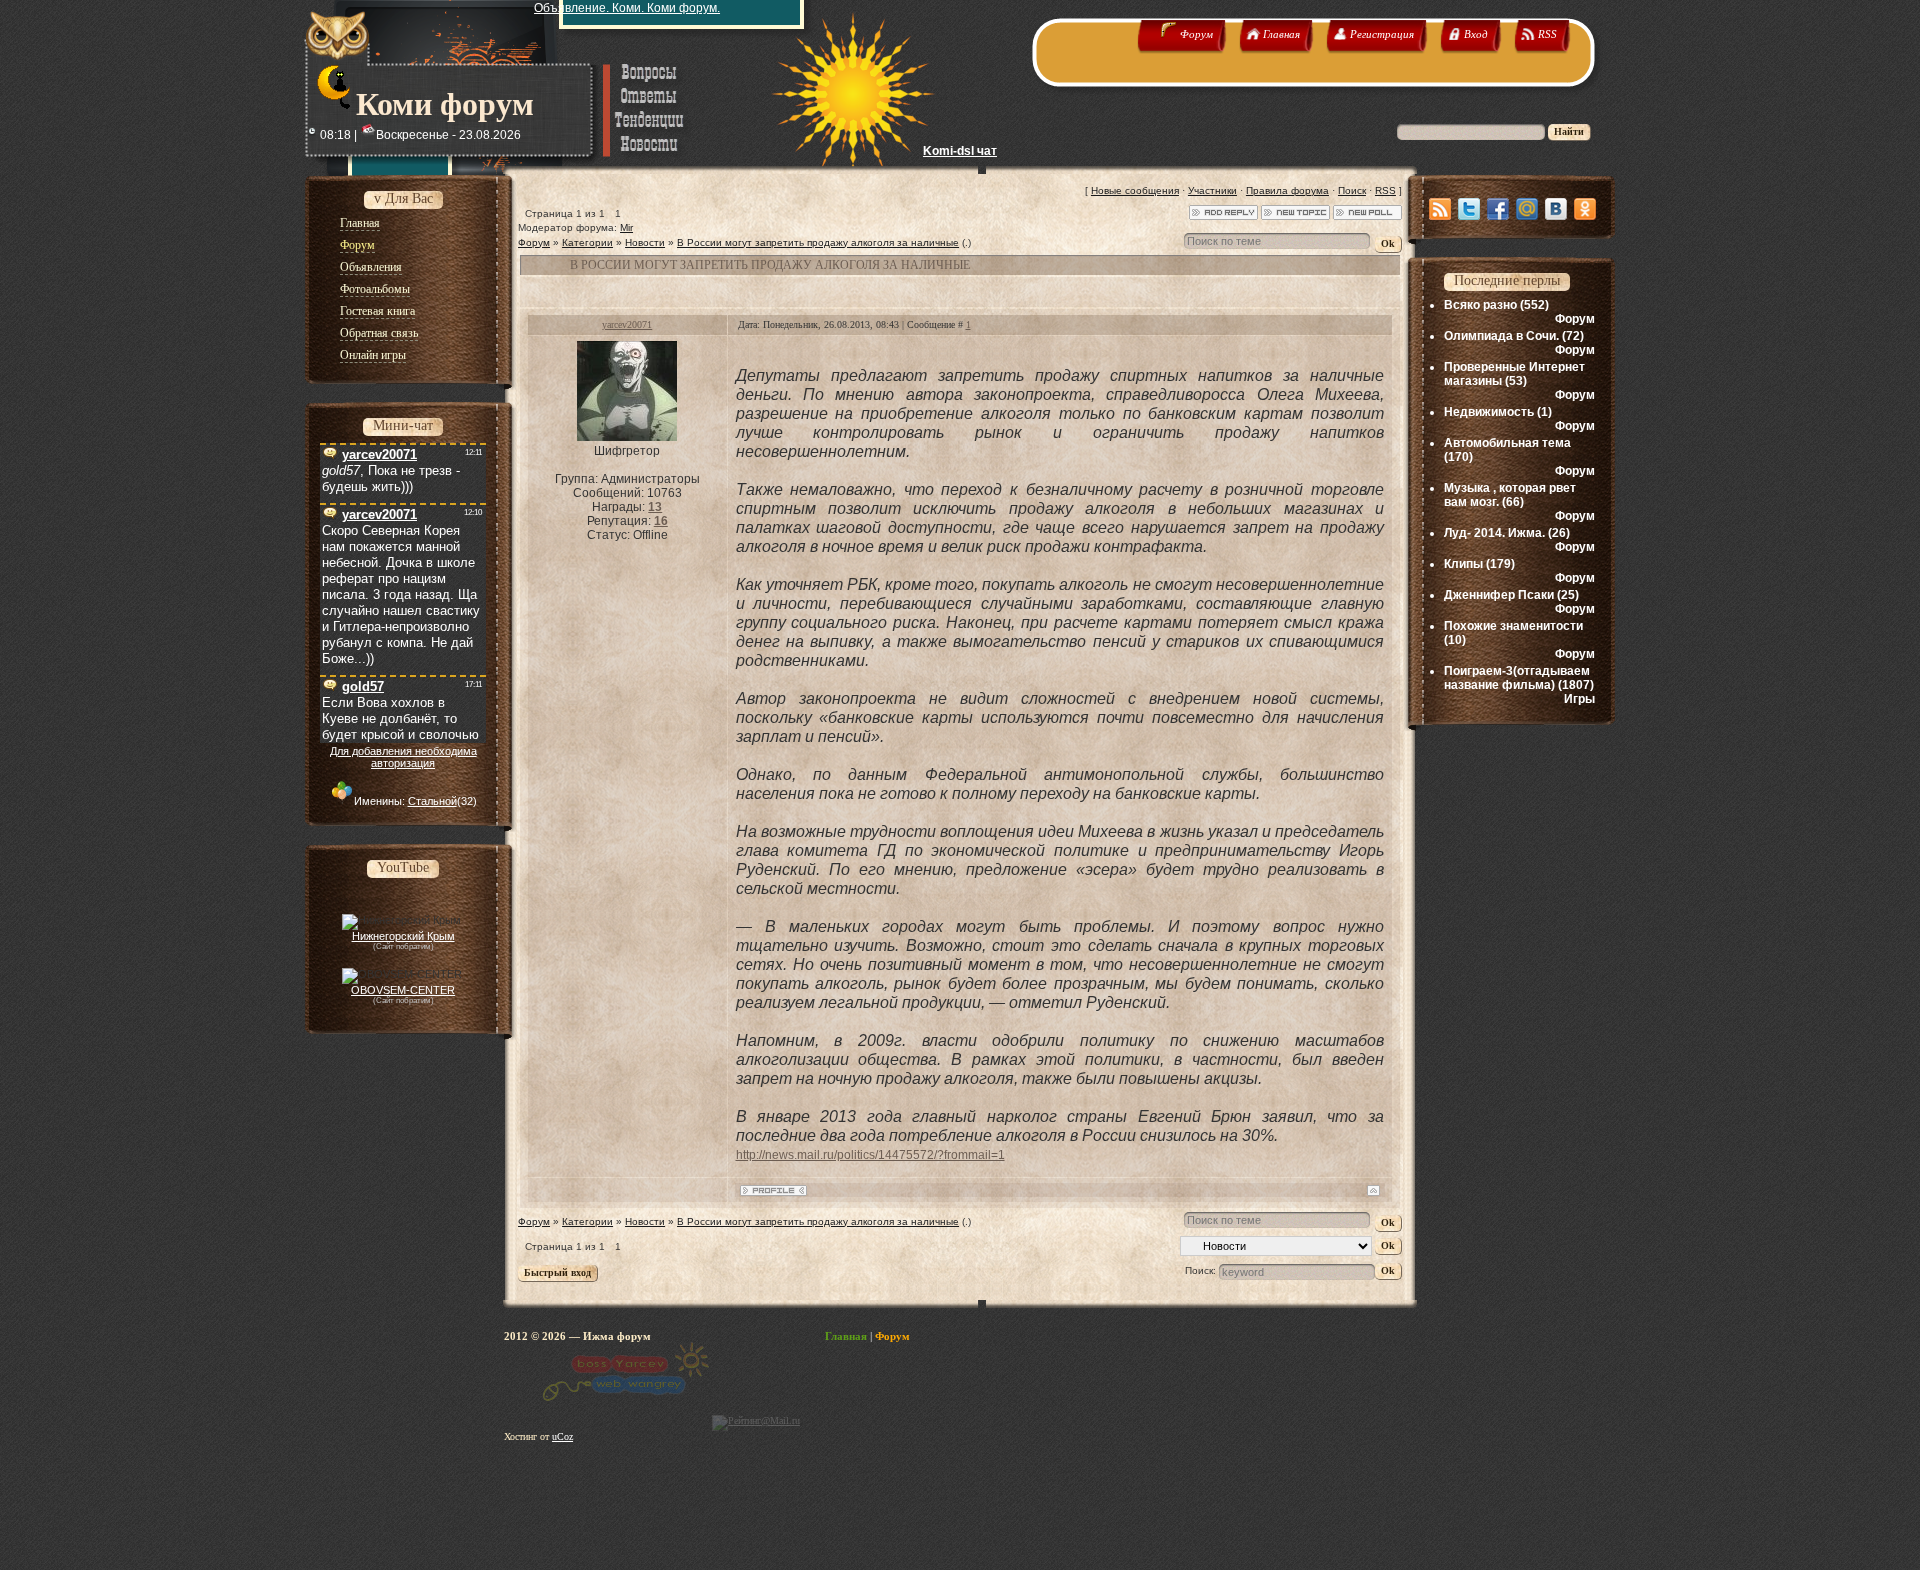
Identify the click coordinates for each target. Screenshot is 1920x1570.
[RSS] (1440, 209)
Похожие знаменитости (1513, 626)
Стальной (432, 801)
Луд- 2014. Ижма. (1494, 533)
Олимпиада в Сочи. (1501, 336)
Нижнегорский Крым (403, 936)
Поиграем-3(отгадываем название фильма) (1517, 678)
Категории (587, 242)
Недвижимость (1489, 412)
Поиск (1352, 190)
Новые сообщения (1135, 190)
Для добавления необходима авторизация (403, 757)
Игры (1579, 699)
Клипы (1463, 564)
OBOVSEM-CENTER (403, 990)
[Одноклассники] (1585, 209)
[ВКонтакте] (1556, 209)
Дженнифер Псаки (1499, 595)
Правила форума (1287, 190)
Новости (645, 242)
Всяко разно (1480, 305)
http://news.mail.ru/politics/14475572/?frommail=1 (870, 1155)
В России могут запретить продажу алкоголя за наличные (818, 242)
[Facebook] (1498, 209)
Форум (534, 242)
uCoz (562, 1436)
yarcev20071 (627, 324)
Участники (1212, 190)
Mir (626, 227)
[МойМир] (1527, 209)
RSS (1385, 190)
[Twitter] (1469, 209)
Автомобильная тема (1507, 443)
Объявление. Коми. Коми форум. (627, 8)
